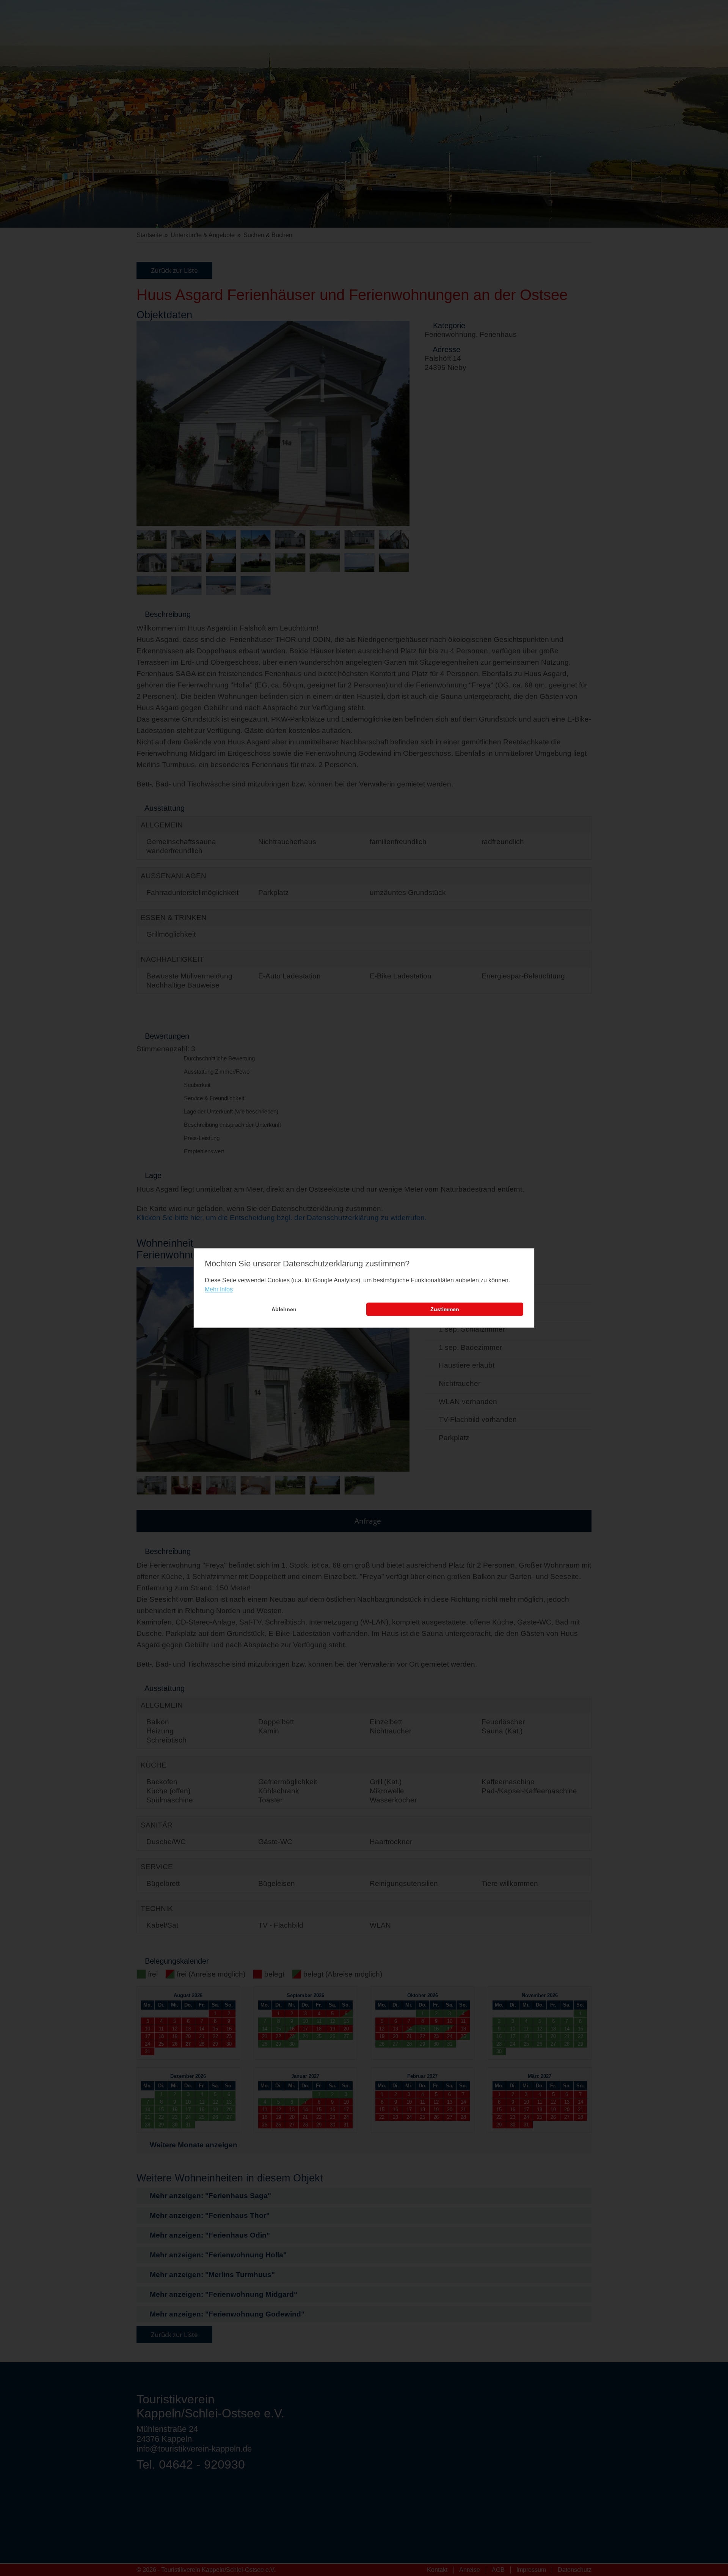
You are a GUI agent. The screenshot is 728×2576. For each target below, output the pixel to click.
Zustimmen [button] (445, 1309)
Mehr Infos (219, 1289)
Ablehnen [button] (284, 1309)
